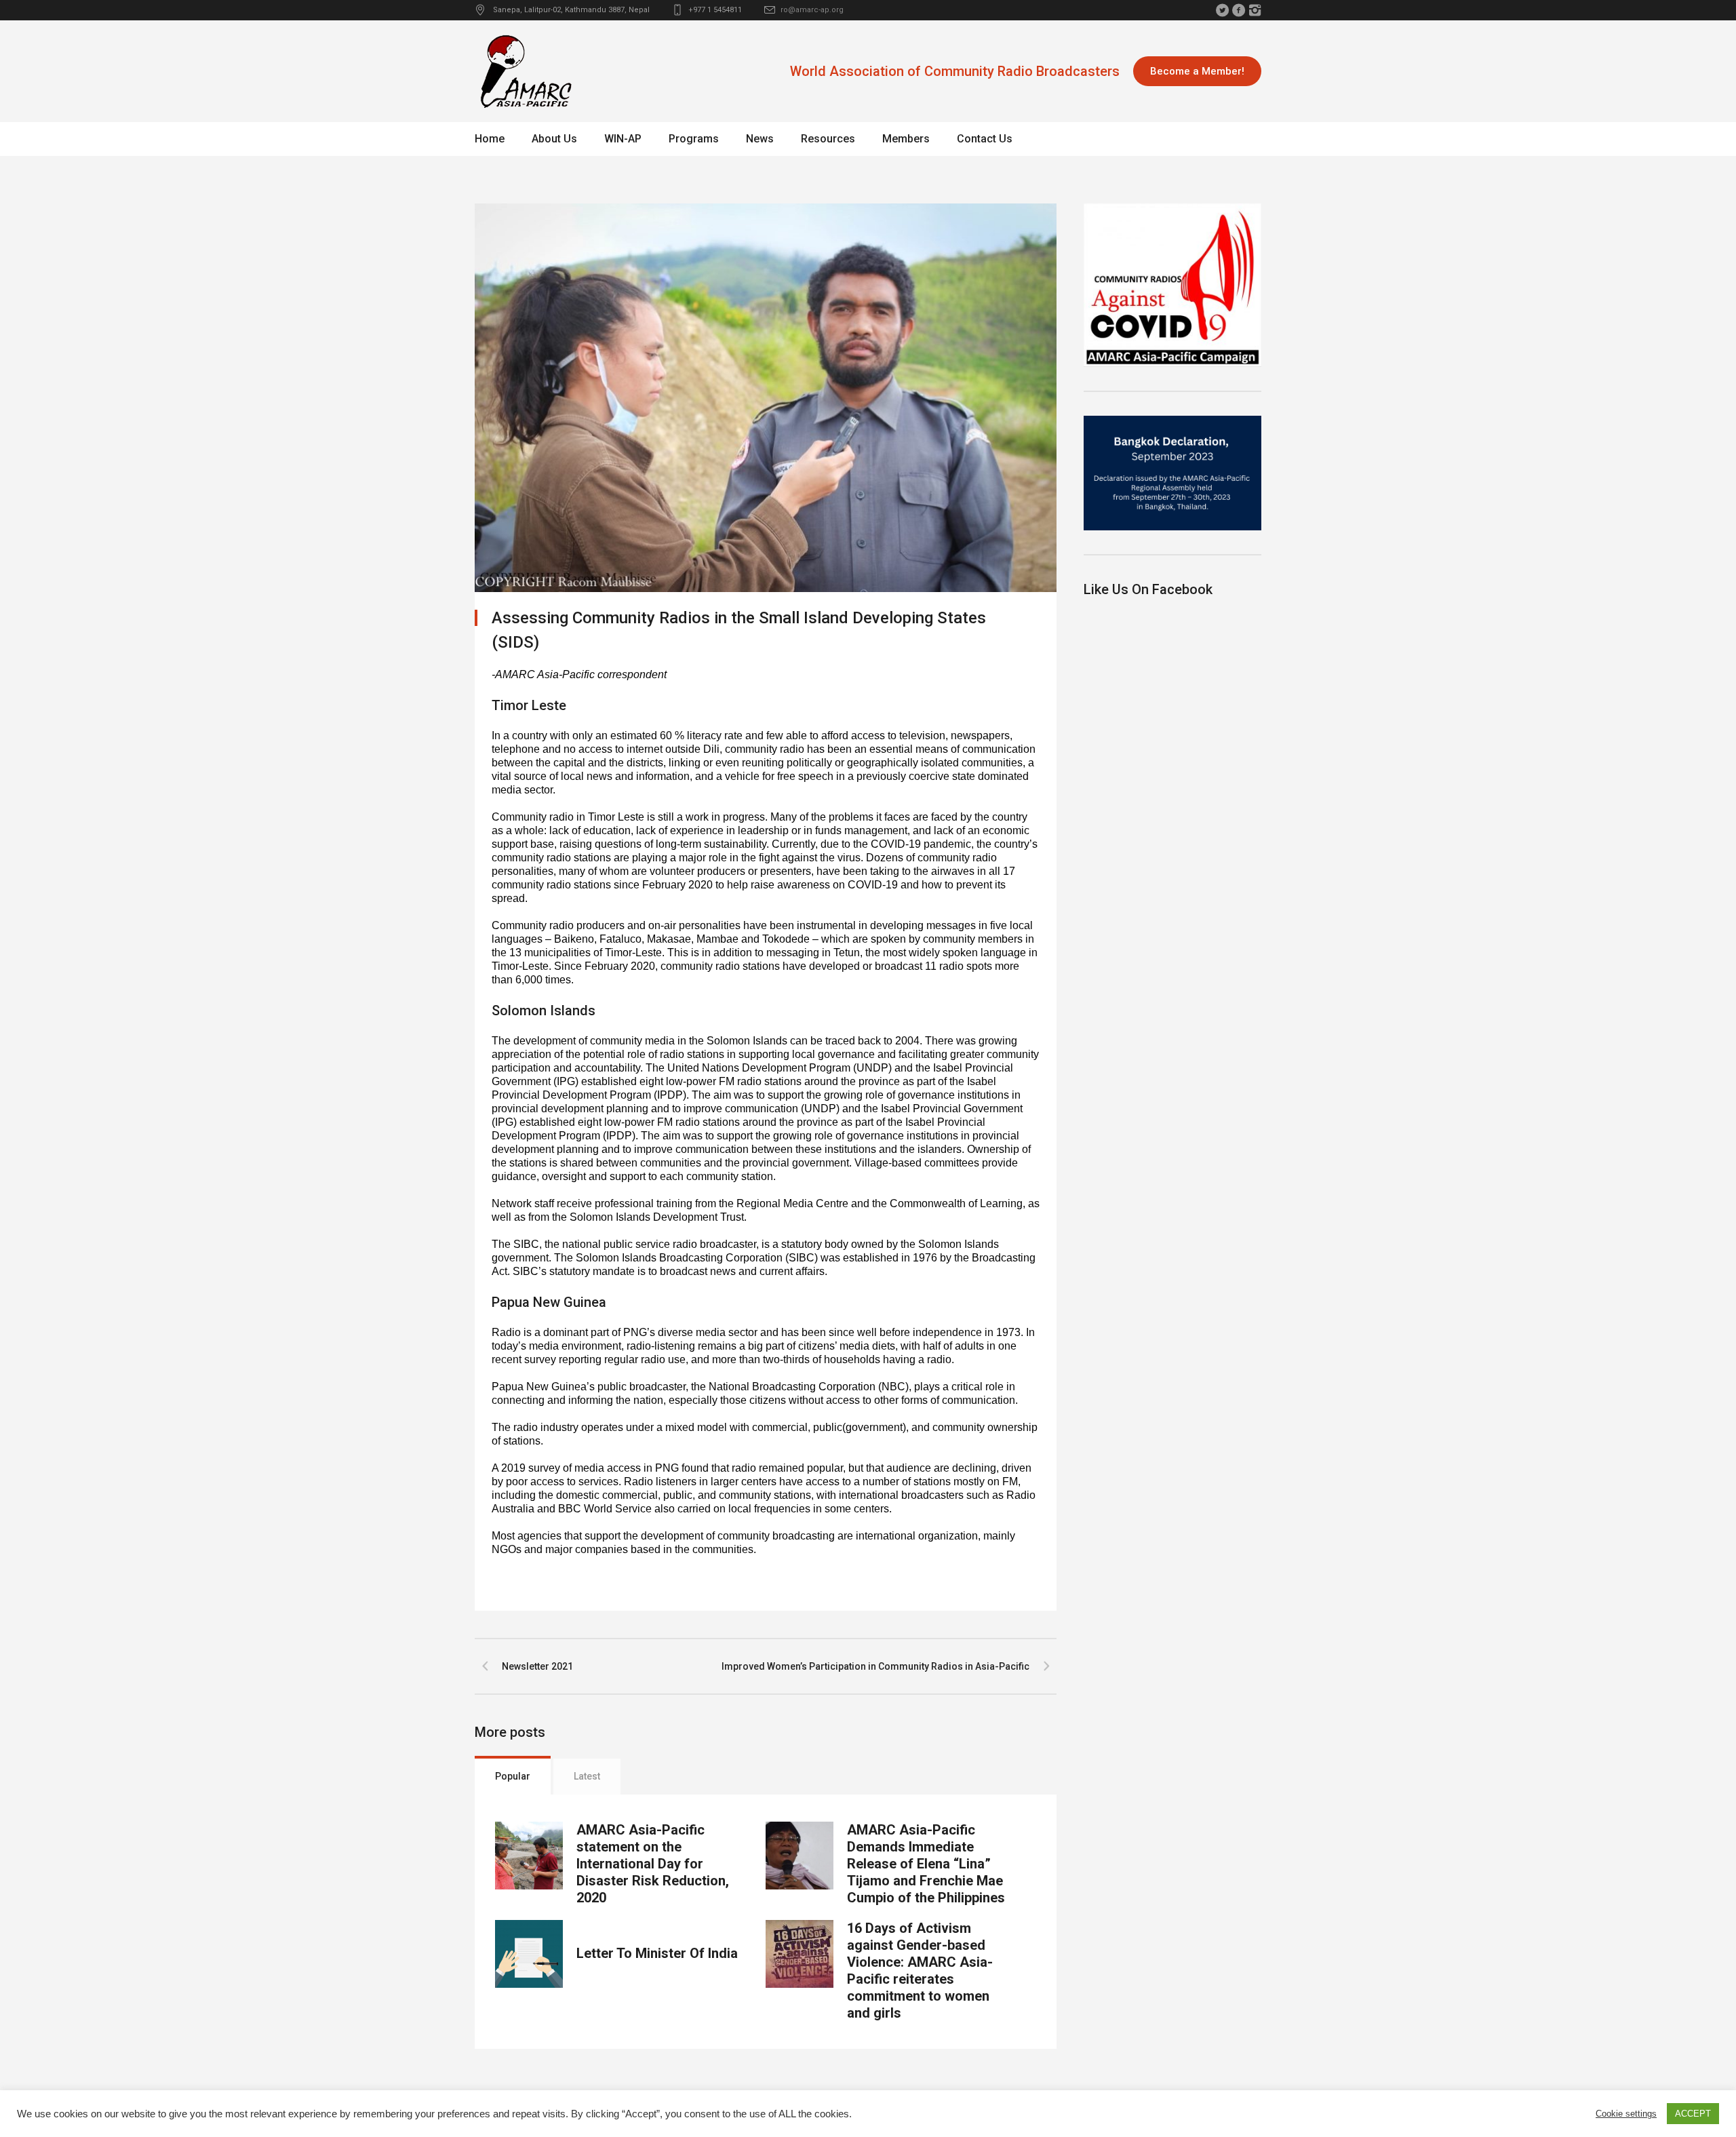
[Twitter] (1222, 10)
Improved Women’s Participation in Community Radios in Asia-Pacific (875, 1666)
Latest (587, 1776)
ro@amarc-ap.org (812, 10)
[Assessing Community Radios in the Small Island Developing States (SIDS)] (766, 397)
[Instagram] (1255, 10)
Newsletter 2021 (537, 1666)
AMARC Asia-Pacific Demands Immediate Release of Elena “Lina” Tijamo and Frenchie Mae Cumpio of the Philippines (926, 1864)
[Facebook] (1238, 10)
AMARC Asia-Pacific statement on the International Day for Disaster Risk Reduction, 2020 (653, 1864)
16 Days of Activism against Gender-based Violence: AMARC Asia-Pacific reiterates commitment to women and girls (920, 1971)
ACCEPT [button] (1693, 2114)
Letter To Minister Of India (657, 1953)
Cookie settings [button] (1626, 2114)
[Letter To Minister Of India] (529, 1954)
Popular (513, 1776)
